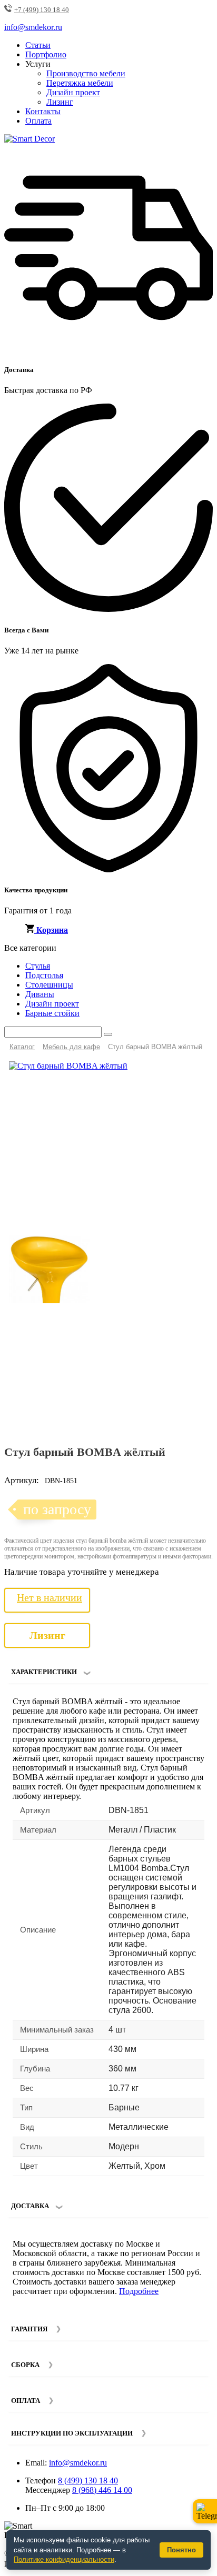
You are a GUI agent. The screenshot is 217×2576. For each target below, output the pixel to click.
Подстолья (44, 975)
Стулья (38, 966)
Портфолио (46, 54)
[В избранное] (184, 1073)
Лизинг (60, 102)
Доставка (30, 2206)
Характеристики (44, 1672)
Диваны (40, 994)
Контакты (43, 111)
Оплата (38, 121)
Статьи (38, 45)
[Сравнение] (201, 1073)
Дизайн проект (73, 92)
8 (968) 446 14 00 (102, 2490)
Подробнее (139, 2291)
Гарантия (29, 2329)
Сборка (25, 2365)
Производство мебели (86, 73)
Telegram (205, 2511)
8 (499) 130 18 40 (88, 2481)
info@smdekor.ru (78, 2463)
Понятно (181, 2550)
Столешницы (49, 985)
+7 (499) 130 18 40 (42, 10)
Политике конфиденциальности (64, 2559)
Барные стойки (52, 1013)
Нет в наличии (50, 1597)
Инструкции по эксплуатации (72, 2433)
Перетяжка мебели (80, 83)
